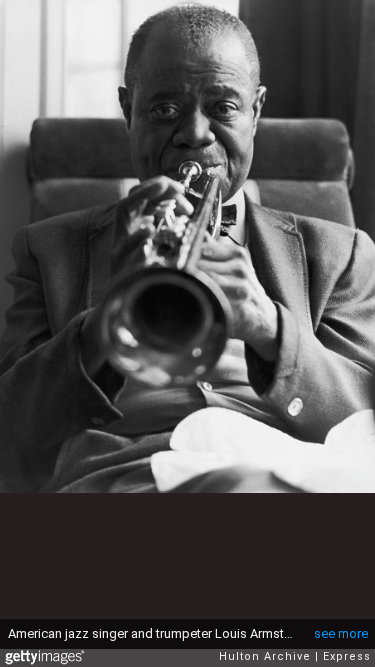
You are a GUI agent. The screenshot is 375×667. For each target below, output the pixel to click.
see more (341, 633)
